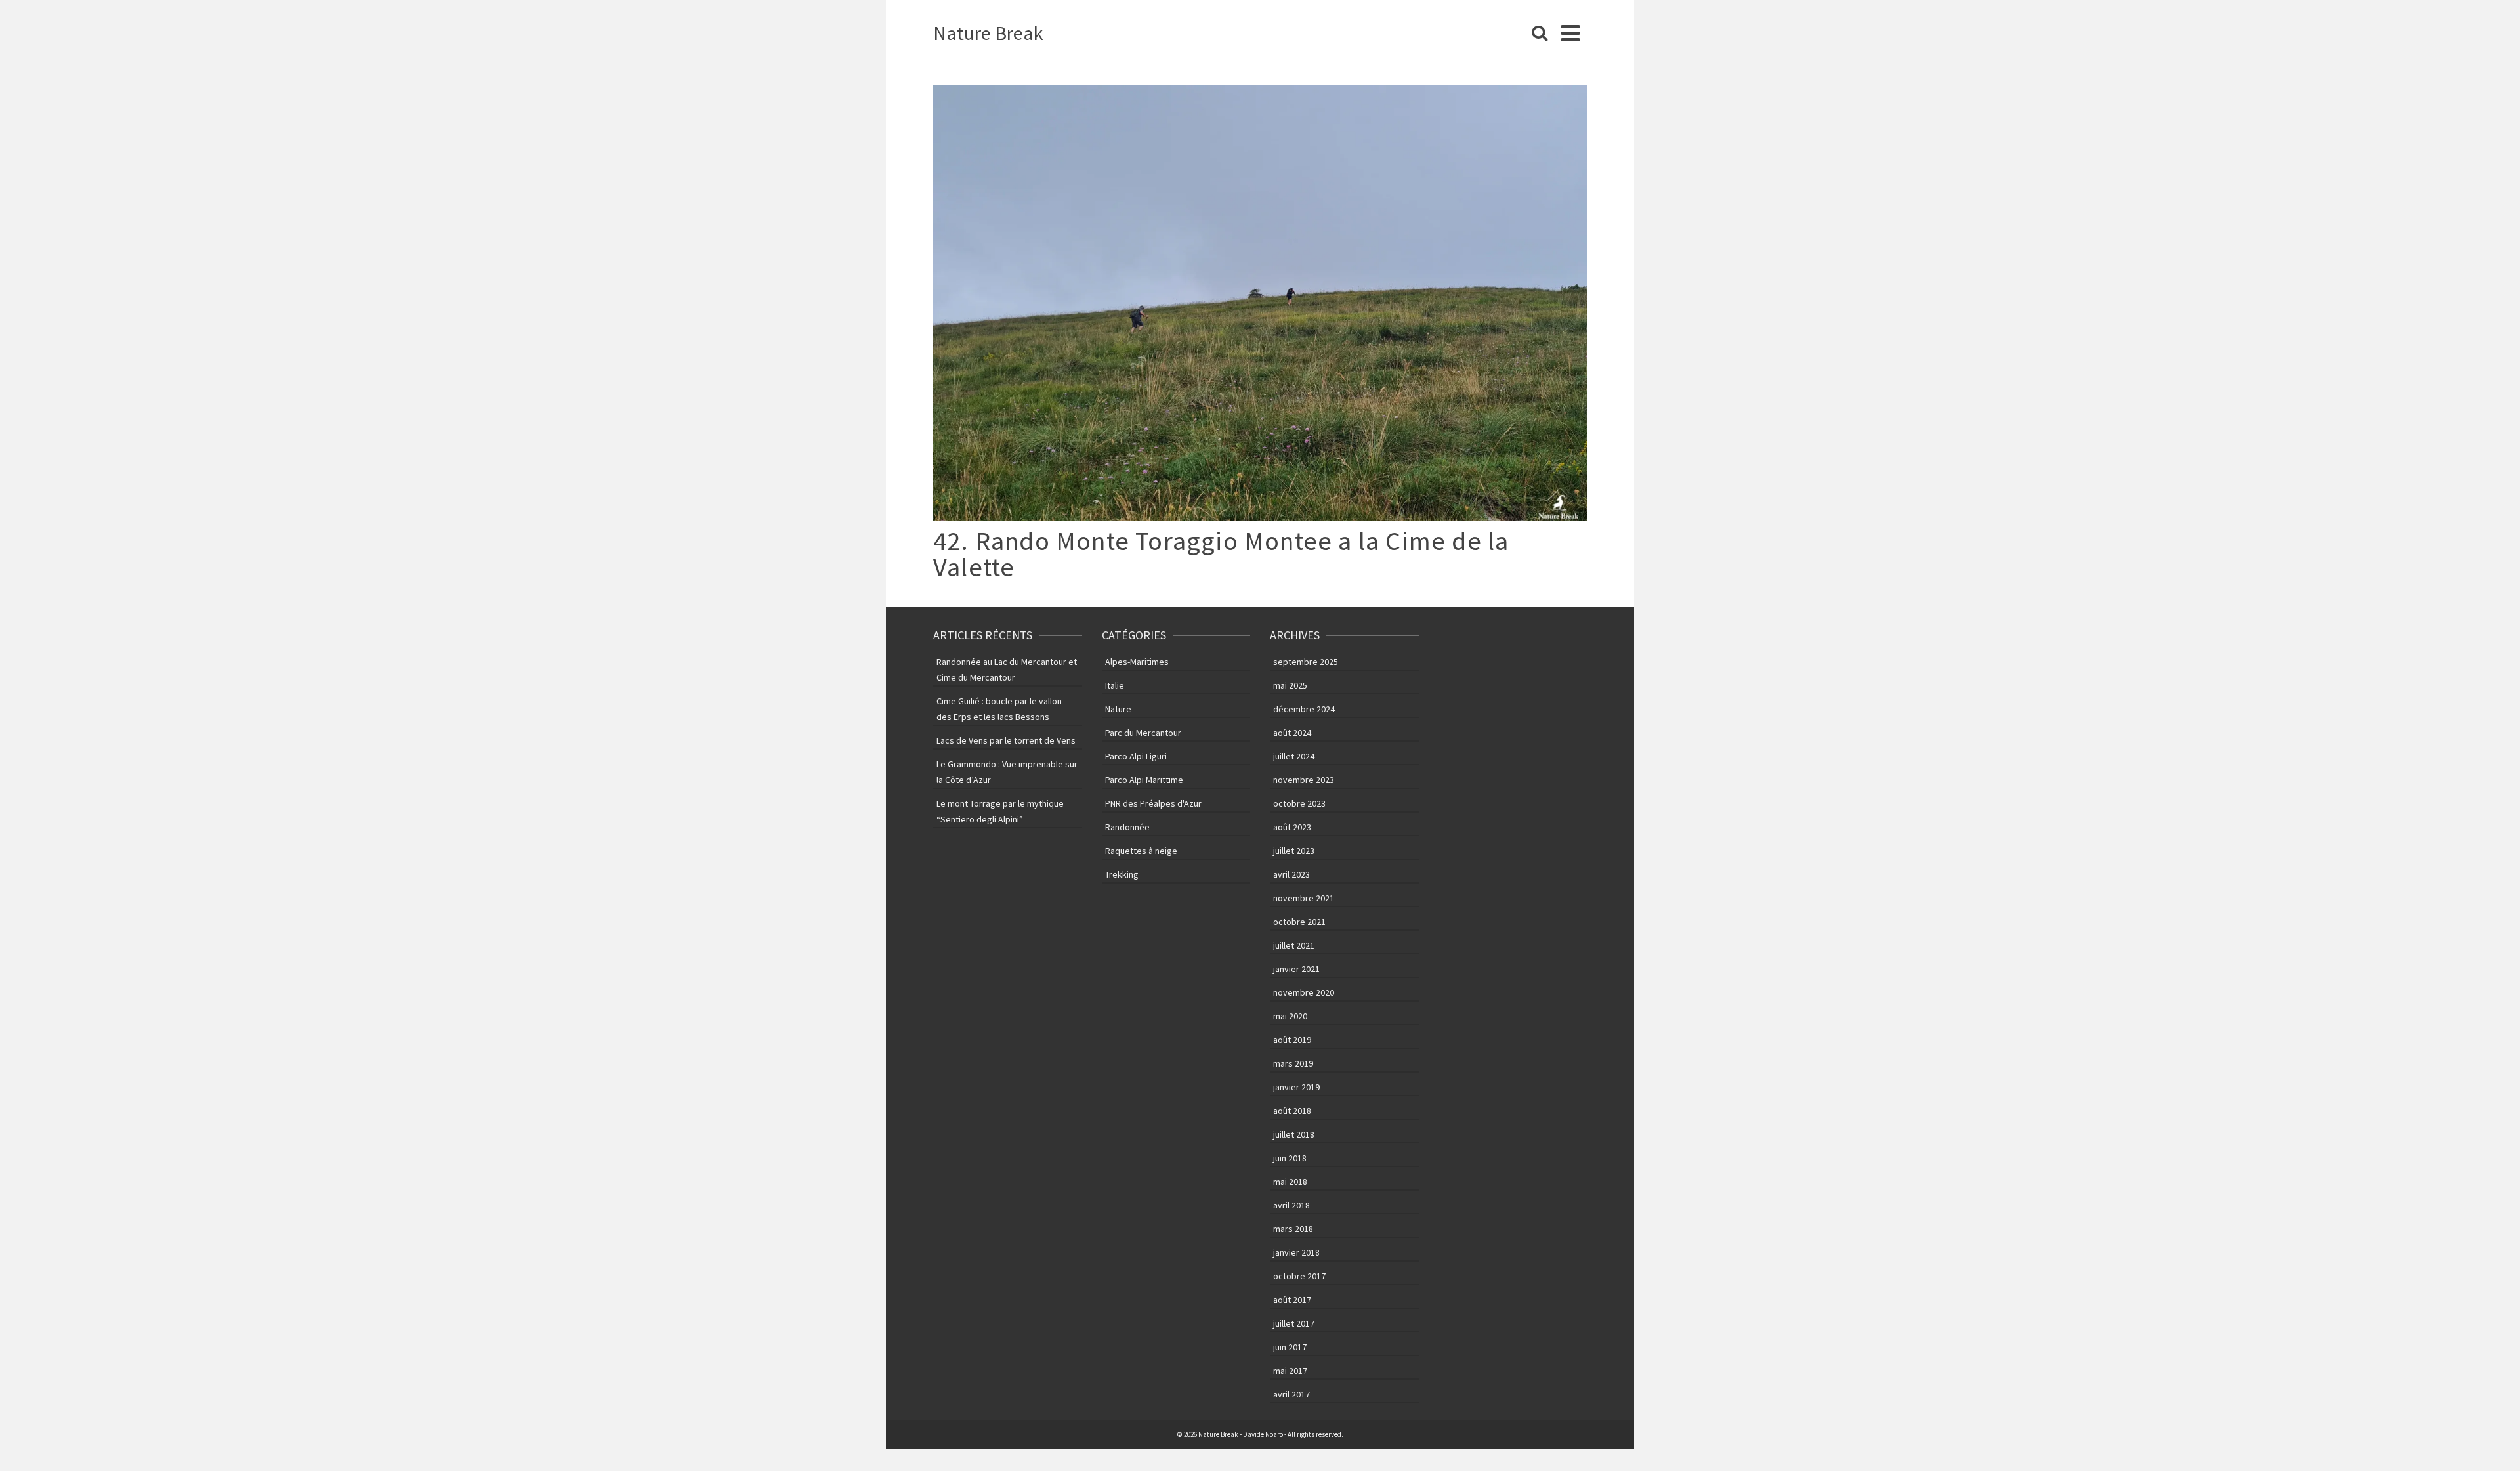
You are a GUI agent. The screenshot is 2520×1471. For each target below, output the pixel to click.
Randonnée (1127, 827)
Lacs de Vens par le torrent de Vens (1006, 740)
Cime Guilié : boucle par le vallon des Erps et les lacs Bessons (999, 709)
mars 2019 (1293, 1063)
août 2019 (1292, 1040)
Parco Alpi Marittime (1144, 780)
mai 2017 (1290, 1371)
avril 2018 (1291, 1205)
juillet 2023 (1294, 851)
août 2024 (1292, 733)
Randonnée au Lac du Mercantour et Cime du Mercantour (1007, 670)
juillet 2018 (1294, 1134)
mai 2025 (1290, 685)
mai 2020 (1290, 1016)
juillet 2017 (1294, 1323)
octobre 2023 (1299, 803)
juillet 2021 (1294, 945)
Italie (1115, 685)
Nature (1118, 709)
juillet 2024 (1294, 756)
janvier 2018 (1296, 1252)
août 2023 (1292, 827)
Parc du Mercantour (1143, 733)
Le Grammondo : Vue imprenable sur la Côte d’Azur (1007, 772)
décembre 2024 (1304, 709)
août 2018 (1292, 1111)
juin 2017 (1290, 1347)
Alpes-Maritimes (1137, 662)
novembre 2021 (1304, 898)
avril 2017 (1291, 1394)
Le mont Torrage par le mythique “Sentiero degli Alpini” (1000, 811)
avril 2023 (1291, 874)
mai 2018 (1290, 1182)
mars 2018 (1293, 1229)
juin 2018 (1290, 1158)
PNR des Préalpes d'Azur (1153, 803)
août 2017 (1292, 1300)
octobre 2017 (1299, 1276)
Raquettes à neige (1141, 851)
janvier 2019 (1296, 1087)
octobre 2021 (1299, 922)
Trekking (1122, 874)
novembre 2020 (1304, 992)
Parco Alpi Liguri (1136, 756)
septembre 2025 (1306, 662)
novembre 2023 (1304, 780)
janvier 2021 (1296, 969)
